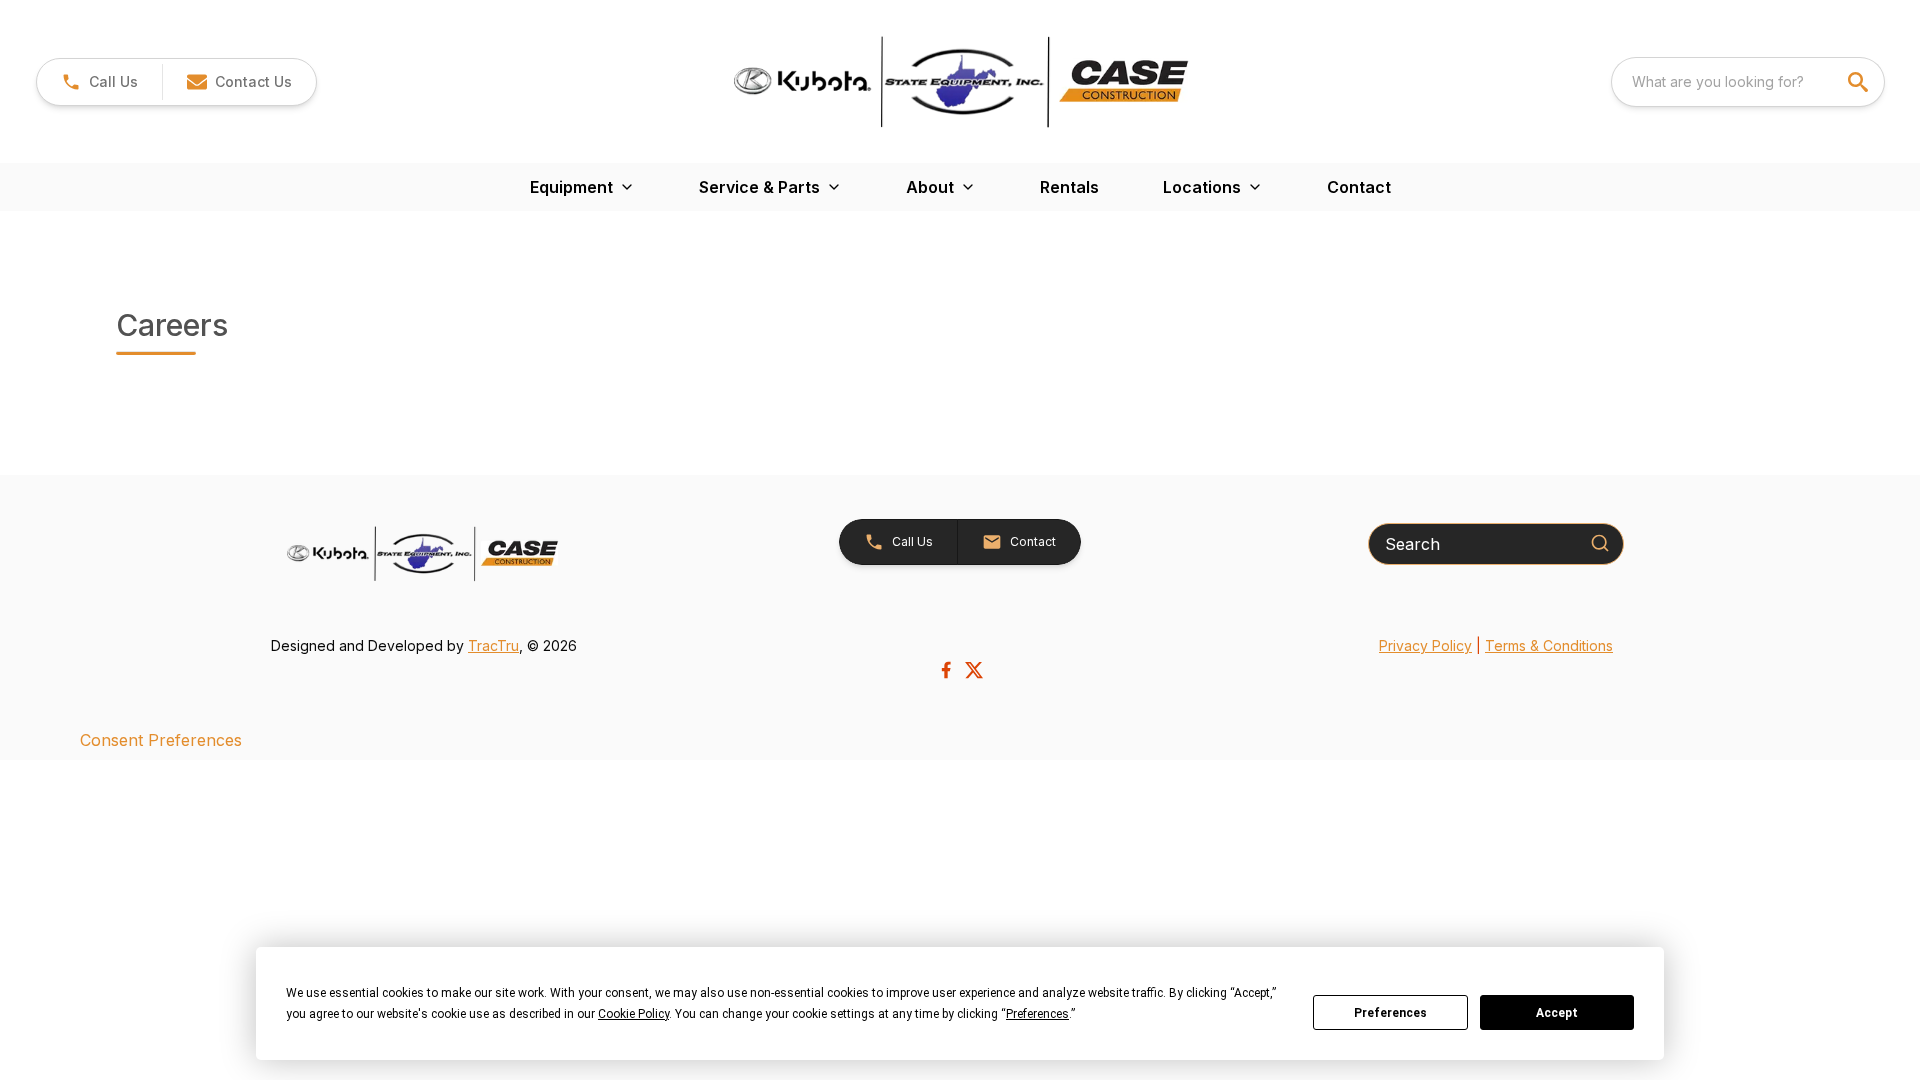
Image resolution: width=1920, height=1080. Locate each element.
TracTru (493, 645)
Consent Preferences (161, 740)
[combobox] (1748, 82)
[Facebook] (946, 670)
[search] (1860, 82)
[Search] (1600, 543)
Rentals (1069, 187)
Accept (1557, 1013)
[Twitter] (974, 670)
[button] (99, 82)
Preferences (1390, 1013)
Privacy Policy (1425, 645)
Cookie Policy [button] (633, 1014)
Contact (1359, 187)
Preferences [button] (1037, 1014)
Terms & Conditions (1549, 645)
